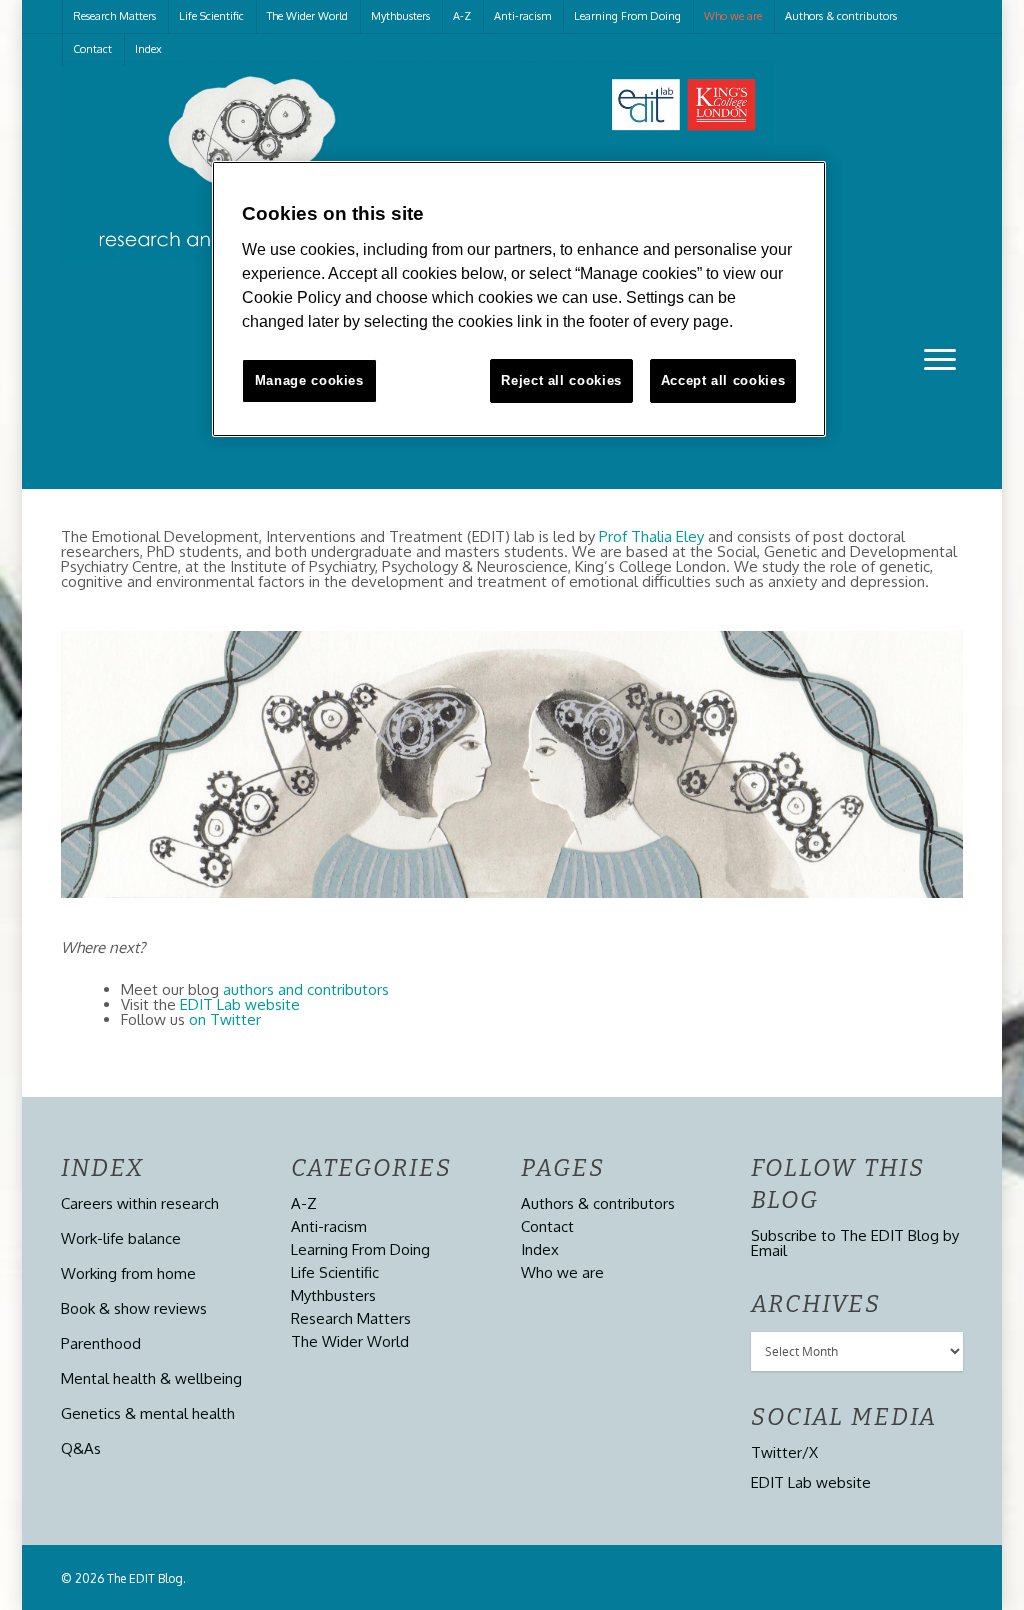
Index (148, 49)
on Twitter (225, 1019)
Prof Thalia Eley (651, 536)
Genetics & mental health (148, 1413)
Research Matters (114, 16)
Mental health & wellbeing (151, 1378)
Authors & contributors (841, 16)
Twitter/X (784, 1452)
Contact (92, 49)
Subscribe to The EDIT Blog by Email (855, 1243)
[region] (519, 299)
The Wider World (307, 16)
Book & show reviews (134, 1308)
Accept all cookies (723, 380)
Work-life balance (121, 1238)
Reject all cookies (561, 380)
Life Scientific (211, 16)
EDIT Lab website (240, 1004)
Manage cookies (309, 380)
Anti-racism (522, 16)
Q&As (81, 1448)
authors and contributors (306, 989)
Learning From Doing (627, 16)
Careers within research (140, 1203)
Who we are (733, 16)
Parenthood (101, 1343)
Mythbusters (400, 16)
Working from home (128, 1273)
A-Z (462, 16)
